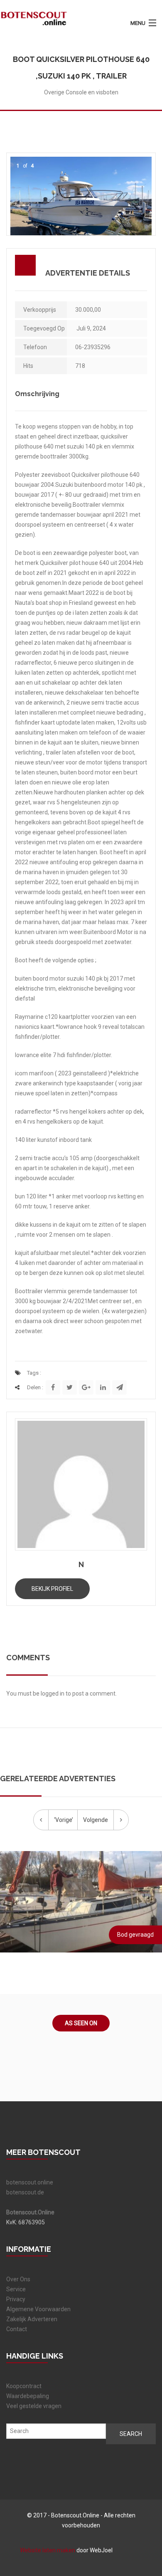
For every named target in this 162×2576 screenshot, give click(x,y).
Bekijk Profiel (52, 1589)
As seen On (81, 2023)
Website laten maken (48, 2550)
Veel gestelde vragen (34, 2406)
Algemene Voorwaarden (38, 2309)
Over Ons (18, 2279)
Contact (17, 2329)
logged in (53, 1694)
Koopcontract (24, 2386)
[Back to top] (139, 2495)
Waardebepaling (28, 2396)
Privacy (16, 2299)
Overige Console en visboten (81, 92)
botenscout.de (25, 2192)
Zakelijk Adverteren (32, 2319)
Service (16, 2289)
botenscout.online (30, 2182)
